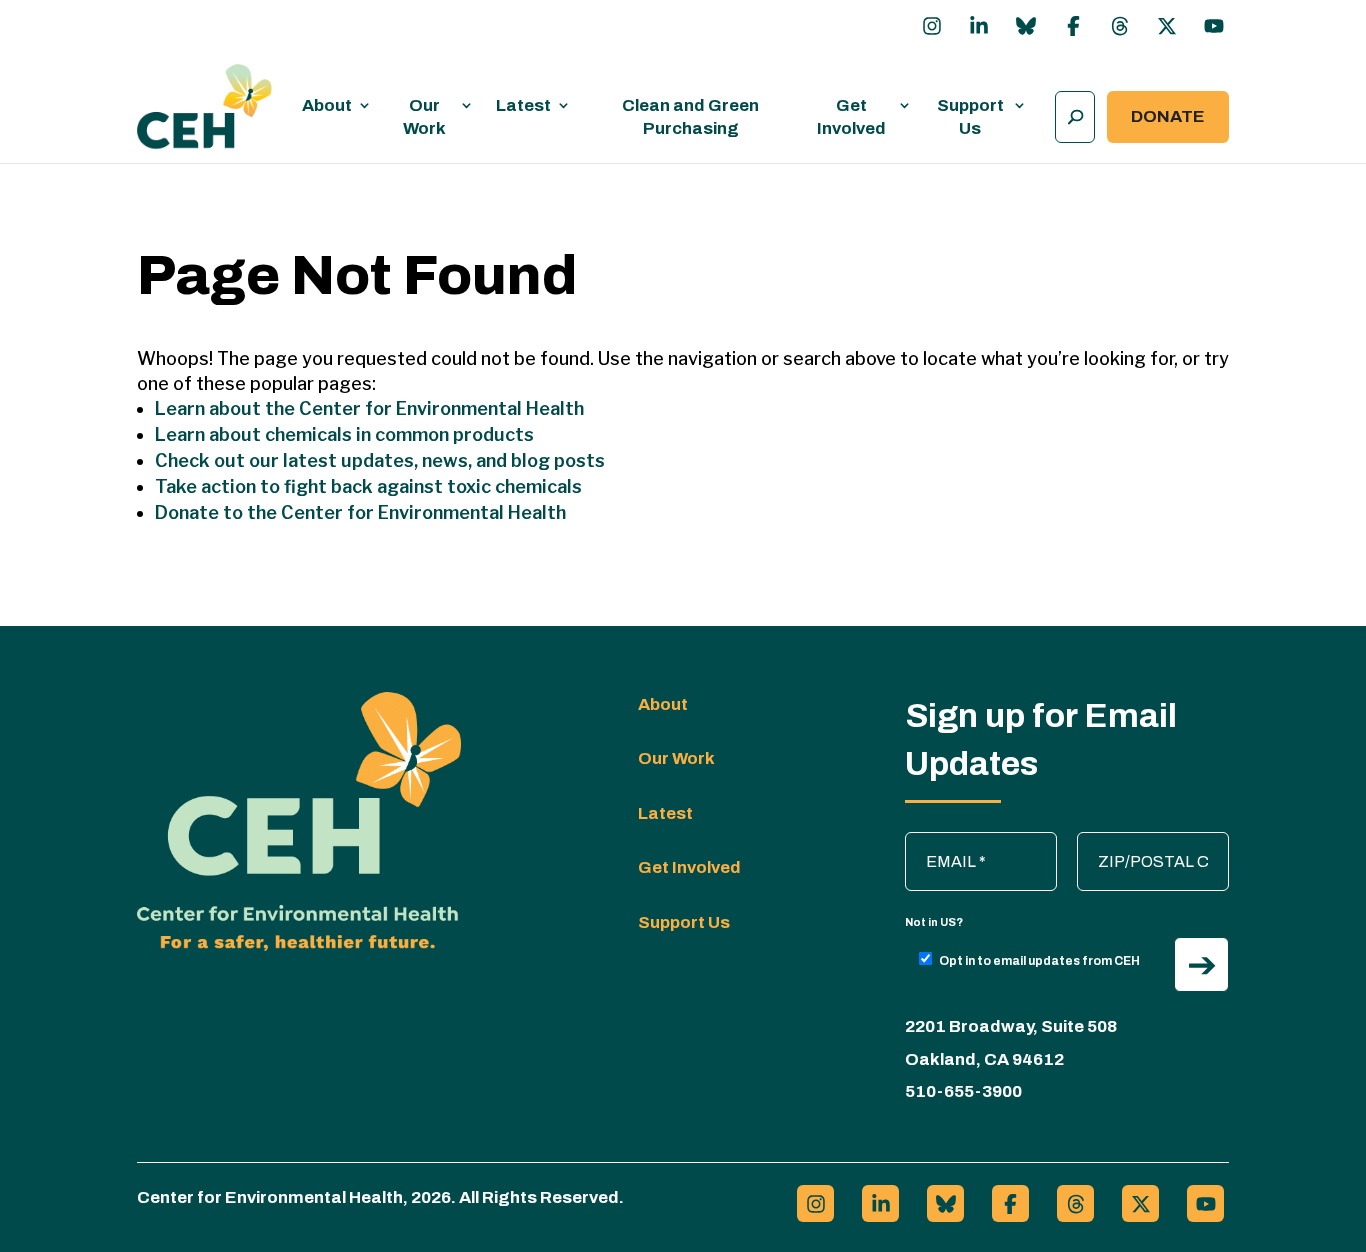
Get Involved (851, 117)
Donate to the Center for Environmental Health (360, 512)
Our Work (424, 117)
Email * (940, 842)
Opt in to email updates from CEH (1039, 961)
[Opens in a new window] (932, 26)
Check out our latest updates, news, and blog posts (380, 460)
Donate (1168, 116)
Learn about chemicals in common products (344, 434)
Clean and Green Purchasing (690, 117)
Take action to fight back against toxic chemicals (368, 486)
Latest (523, 105)
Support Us (970, 117)
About (327, 105)
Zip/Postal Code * (1149, 842)
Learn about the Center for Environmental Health (369, 408)
